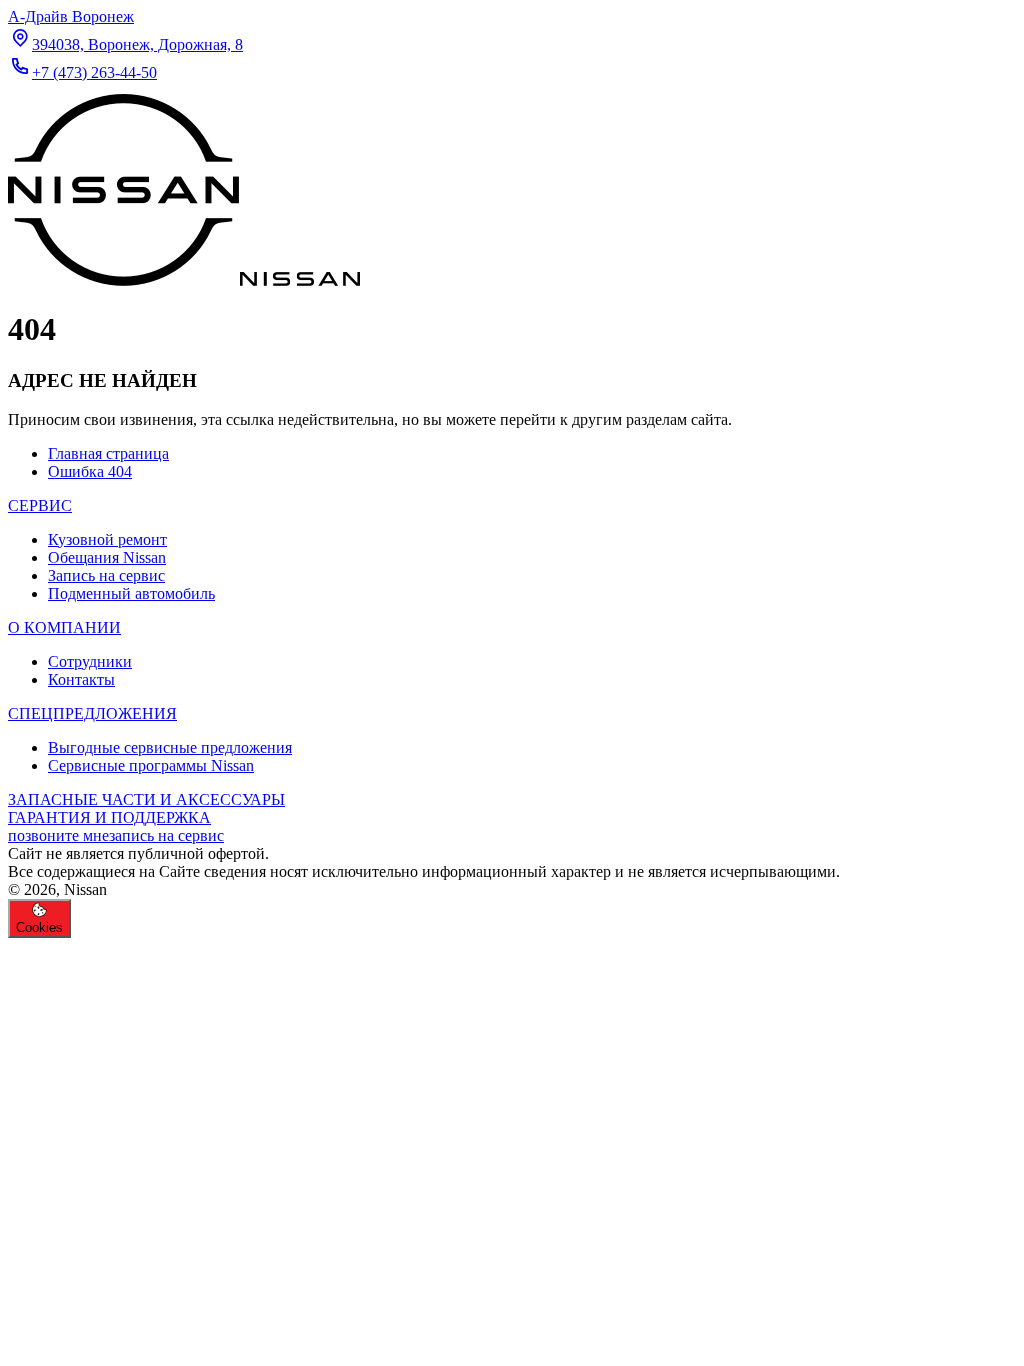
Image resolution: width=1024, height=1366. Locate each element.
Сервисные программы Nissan (151, 765)
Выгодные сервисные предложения (170, 747)
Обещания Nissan (107, 557)
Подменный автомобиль (131, 593)
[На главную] (184, 280)
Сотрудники (90, 661)
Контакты (81, 679)
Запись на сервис (106, 575)
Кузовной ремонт (107, 539)
